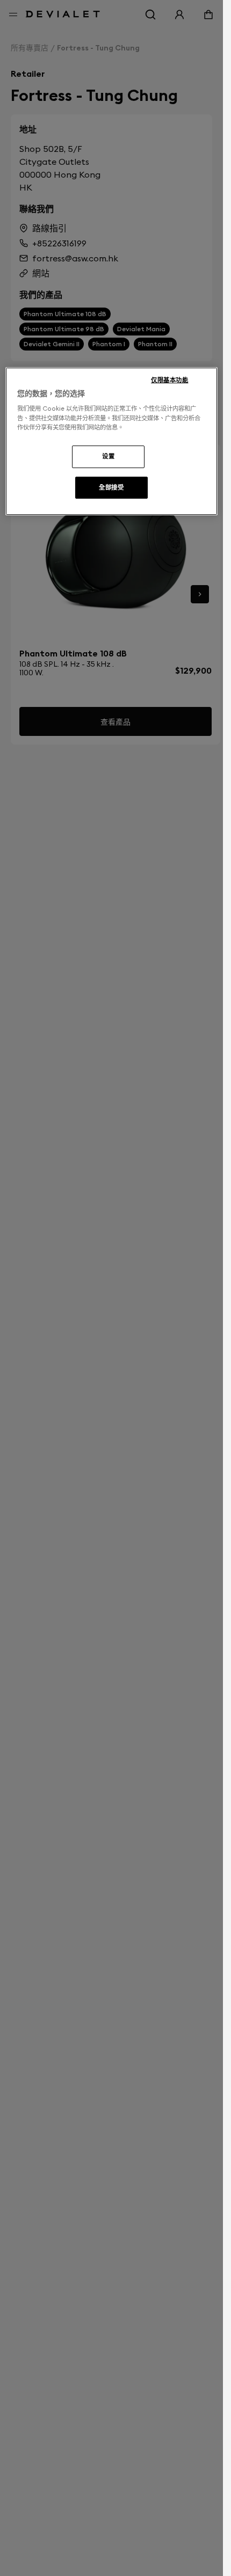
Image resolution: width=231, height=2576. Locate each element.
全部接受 (111, 487)
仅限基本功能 (169, 380)
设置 (108, 456)
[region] (111, 442)
